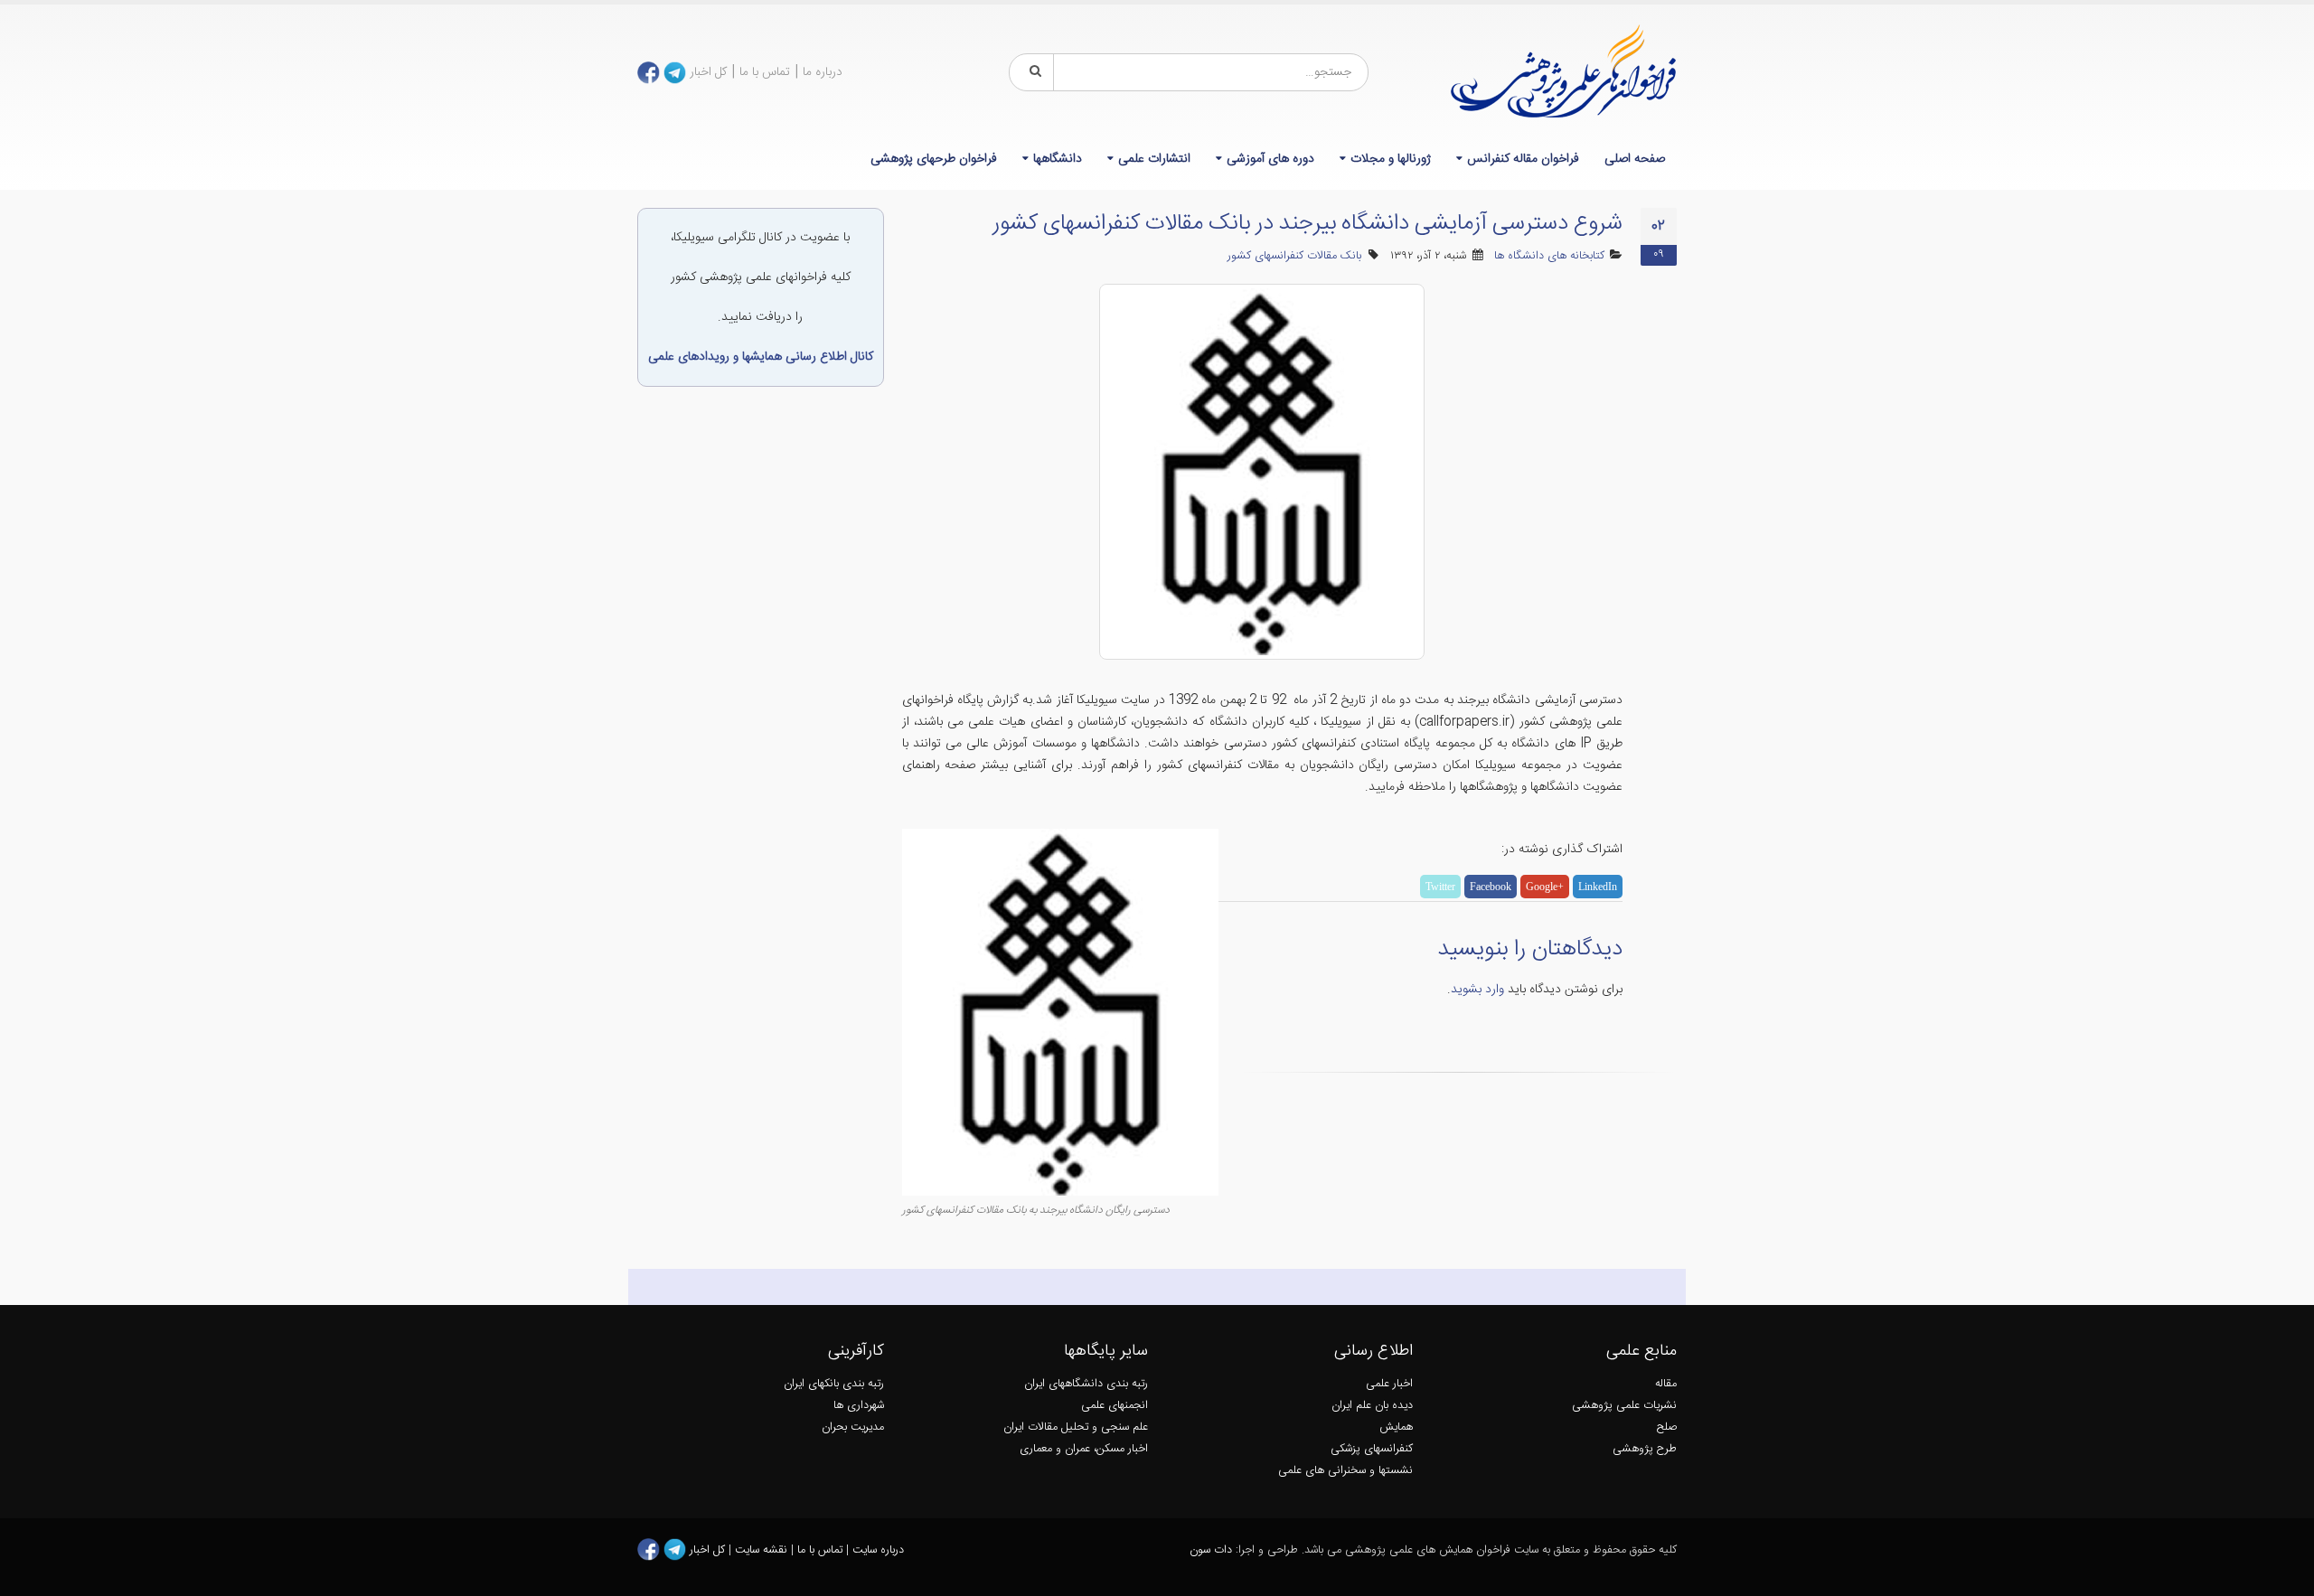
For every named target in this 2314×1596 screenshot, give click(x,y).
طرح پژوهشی (1645, 1449)
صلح (1667, 1427)
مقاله (1666, 1384)
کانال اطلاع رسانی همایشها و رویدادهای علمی (761, 357)
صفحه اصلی (1635, 159)
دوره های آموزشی (1270, 159)
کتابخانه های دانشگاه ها (1549, 256)
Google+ (1545, 887)
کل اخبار (708, 72)
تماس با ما (765, 72)
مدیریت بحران (853, 1427)
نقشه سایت (763, 1550)
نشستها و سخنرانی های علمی (1345, 1471)
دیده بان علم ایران (1372, 1406)
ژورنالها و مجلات (1391, 159)
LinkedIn (1598, 887)
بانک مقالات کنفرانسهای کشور (1294, 256)
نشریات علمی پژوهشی (1624, 1406)
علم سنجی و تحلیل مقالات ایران (1076, 1427)
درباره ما (823, 72)
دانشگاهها (1058, 159)
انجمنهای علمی (1115, 1406)
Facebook (1491, 887)
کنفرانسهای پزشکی (1372, 1449)
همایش (1396, 1427)
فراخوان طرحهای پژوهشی (934, 159)
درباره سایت (878, 1550)
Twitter (1440, 887)
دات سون (1211, 1550)
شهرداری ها (859, 1406)
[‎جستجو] (1032, 72)
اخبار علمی (1389, 1384)
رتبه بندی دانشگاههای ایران (1086, 1384)
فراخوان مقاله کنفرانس (1523, 159)
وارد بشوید (1477, 990)
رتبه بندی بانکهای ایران (834, 1384)
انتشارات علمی (1154, 159)
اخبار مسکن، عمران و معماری (1084, 1449)
